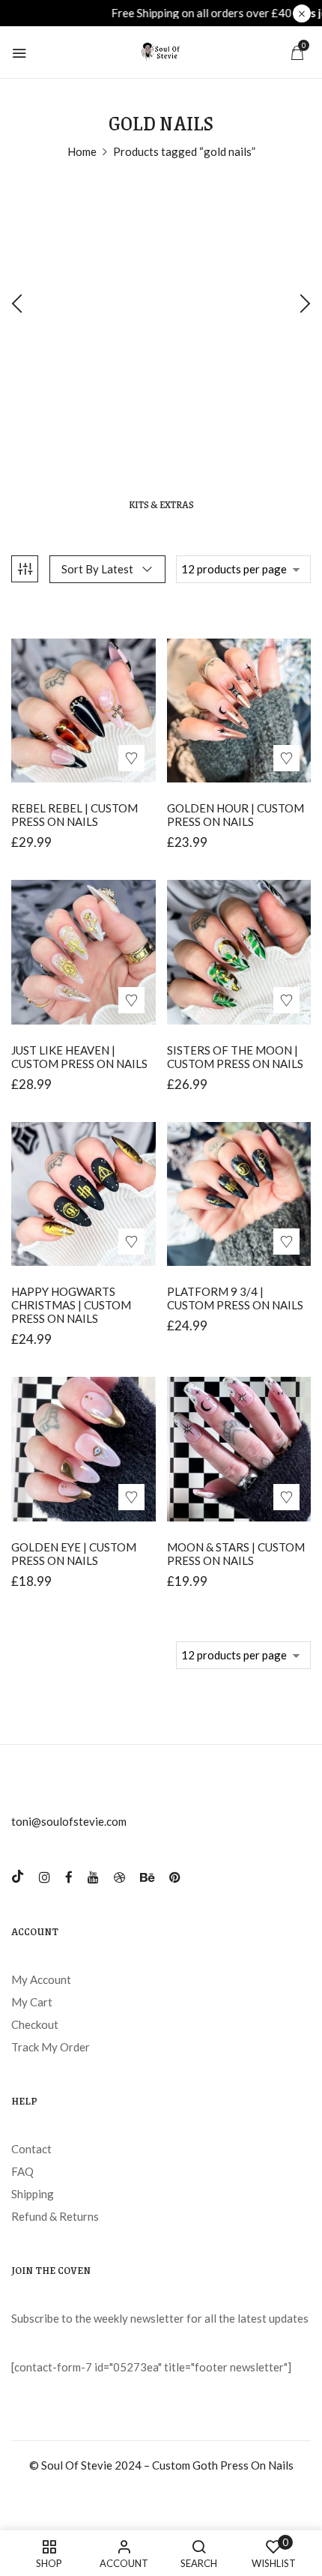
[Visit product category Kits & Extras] (161, 337)
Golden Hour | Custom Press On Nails (236, 815)
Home (82, 151)
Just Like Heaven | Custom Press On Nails (79, 1057)
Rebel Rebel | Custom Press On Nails (75, 815)
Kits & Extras (161, 505)
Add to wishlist (131, 758)
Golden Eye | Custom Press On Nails (74, 1554)
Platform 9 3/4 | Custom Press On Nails (235, 1298)
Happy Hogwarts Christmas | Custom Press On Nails (71, 1305)
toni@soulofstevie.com (69, 1821)
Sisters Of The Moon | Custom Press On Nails (235, 1057)
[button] (297, 52)
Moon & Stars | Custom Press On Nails (236, 1554)
